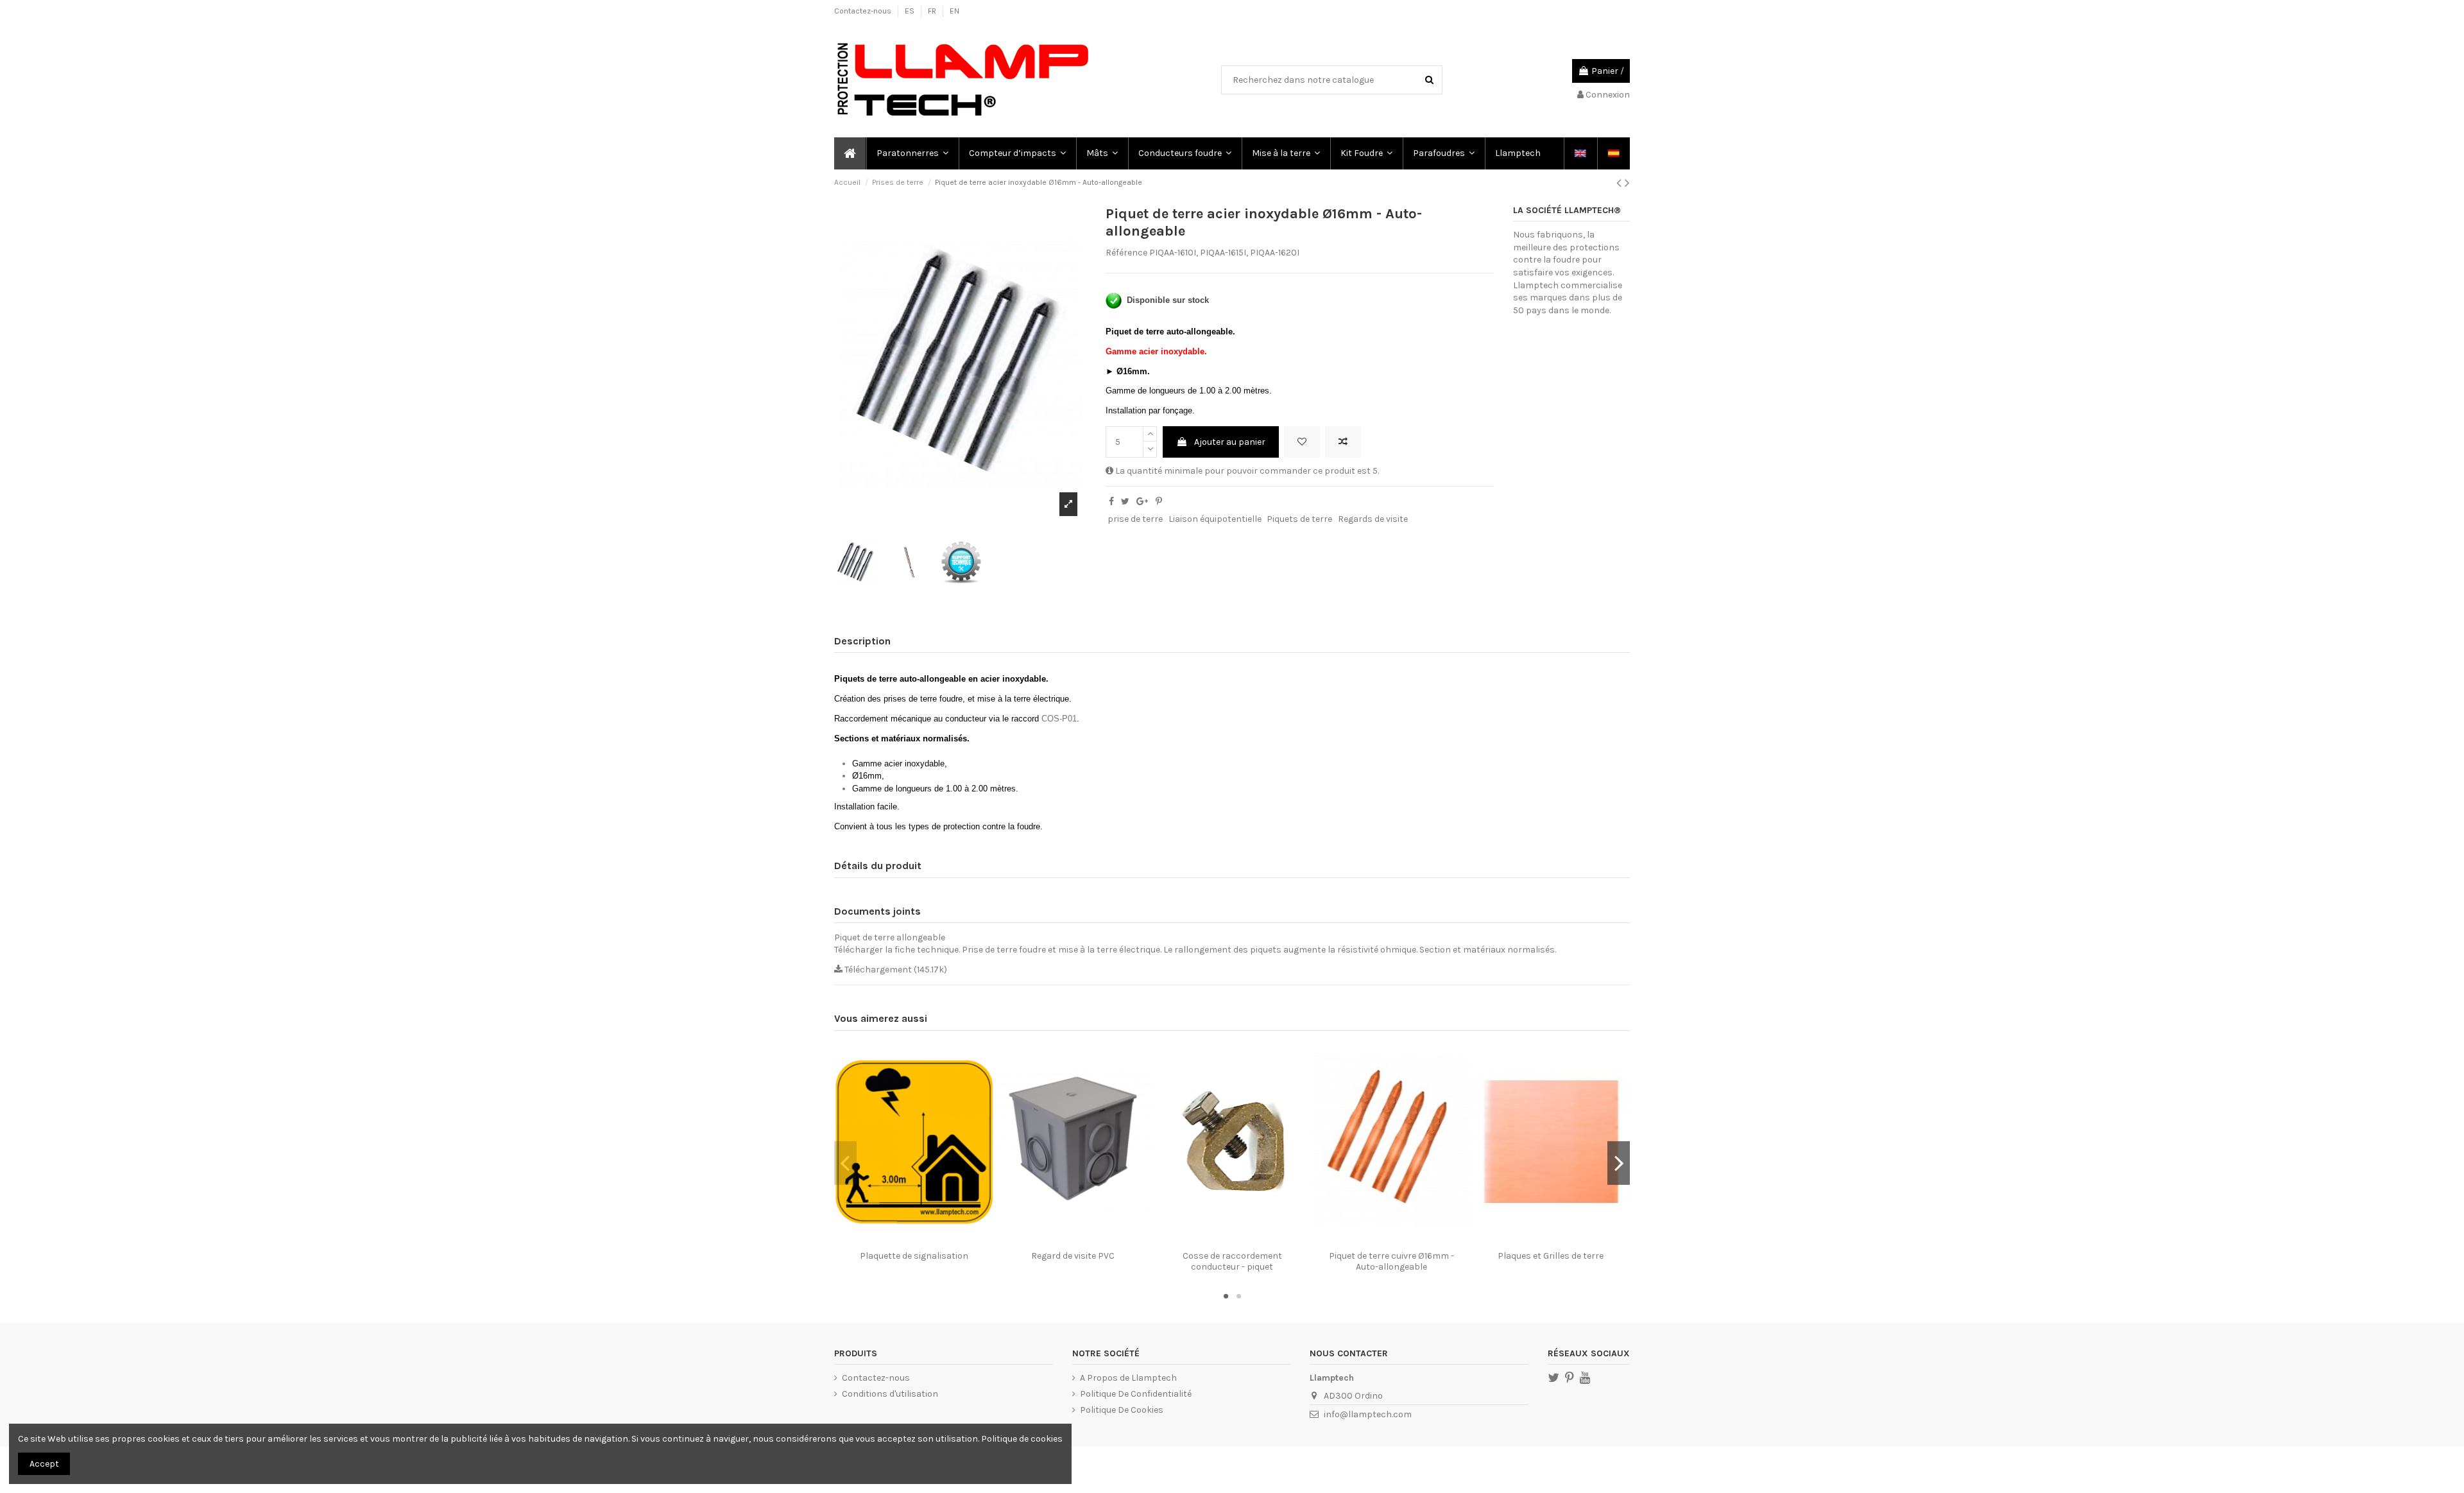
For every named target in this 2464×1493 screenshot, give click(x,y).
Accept (44, 1464)
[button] (912, 153)
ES (911, 11)
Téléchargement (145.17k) (895, 970)
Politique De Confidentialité (1136, 1394)
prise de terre (1135, 519)
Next (1619, 1162)
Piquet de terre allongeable (890, 937)
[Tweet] (1125, 502)
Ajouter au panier (1230, 442)
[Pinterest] (1159, 502)
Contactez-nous (864, 11)
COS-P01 (1059, 719)
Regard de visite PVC (1073, 1256)
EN (954, 11)
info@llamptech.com (1368, 1414)
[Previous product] (1621, 183)
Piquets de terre (1299, 519)
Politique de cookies (1022, 1439)
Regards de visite (1373, 519)
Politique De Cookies (1122, 1410)
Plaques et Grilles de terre (1551, 1256)
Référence (1126, 253)
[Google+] (1142, 502)
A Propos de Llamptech (1128, 1378)
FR (933, 11)
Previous (845, 1162)
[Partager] (1111, 502)
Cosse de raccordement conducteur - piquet (1232, 1261)
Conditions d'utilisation (890, 1394)
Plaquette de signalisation (914, 1256)
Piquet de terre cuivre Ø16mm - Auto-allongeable (1391, 1261)
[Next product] (1627, 183)
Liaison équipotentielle (1215, 519)
